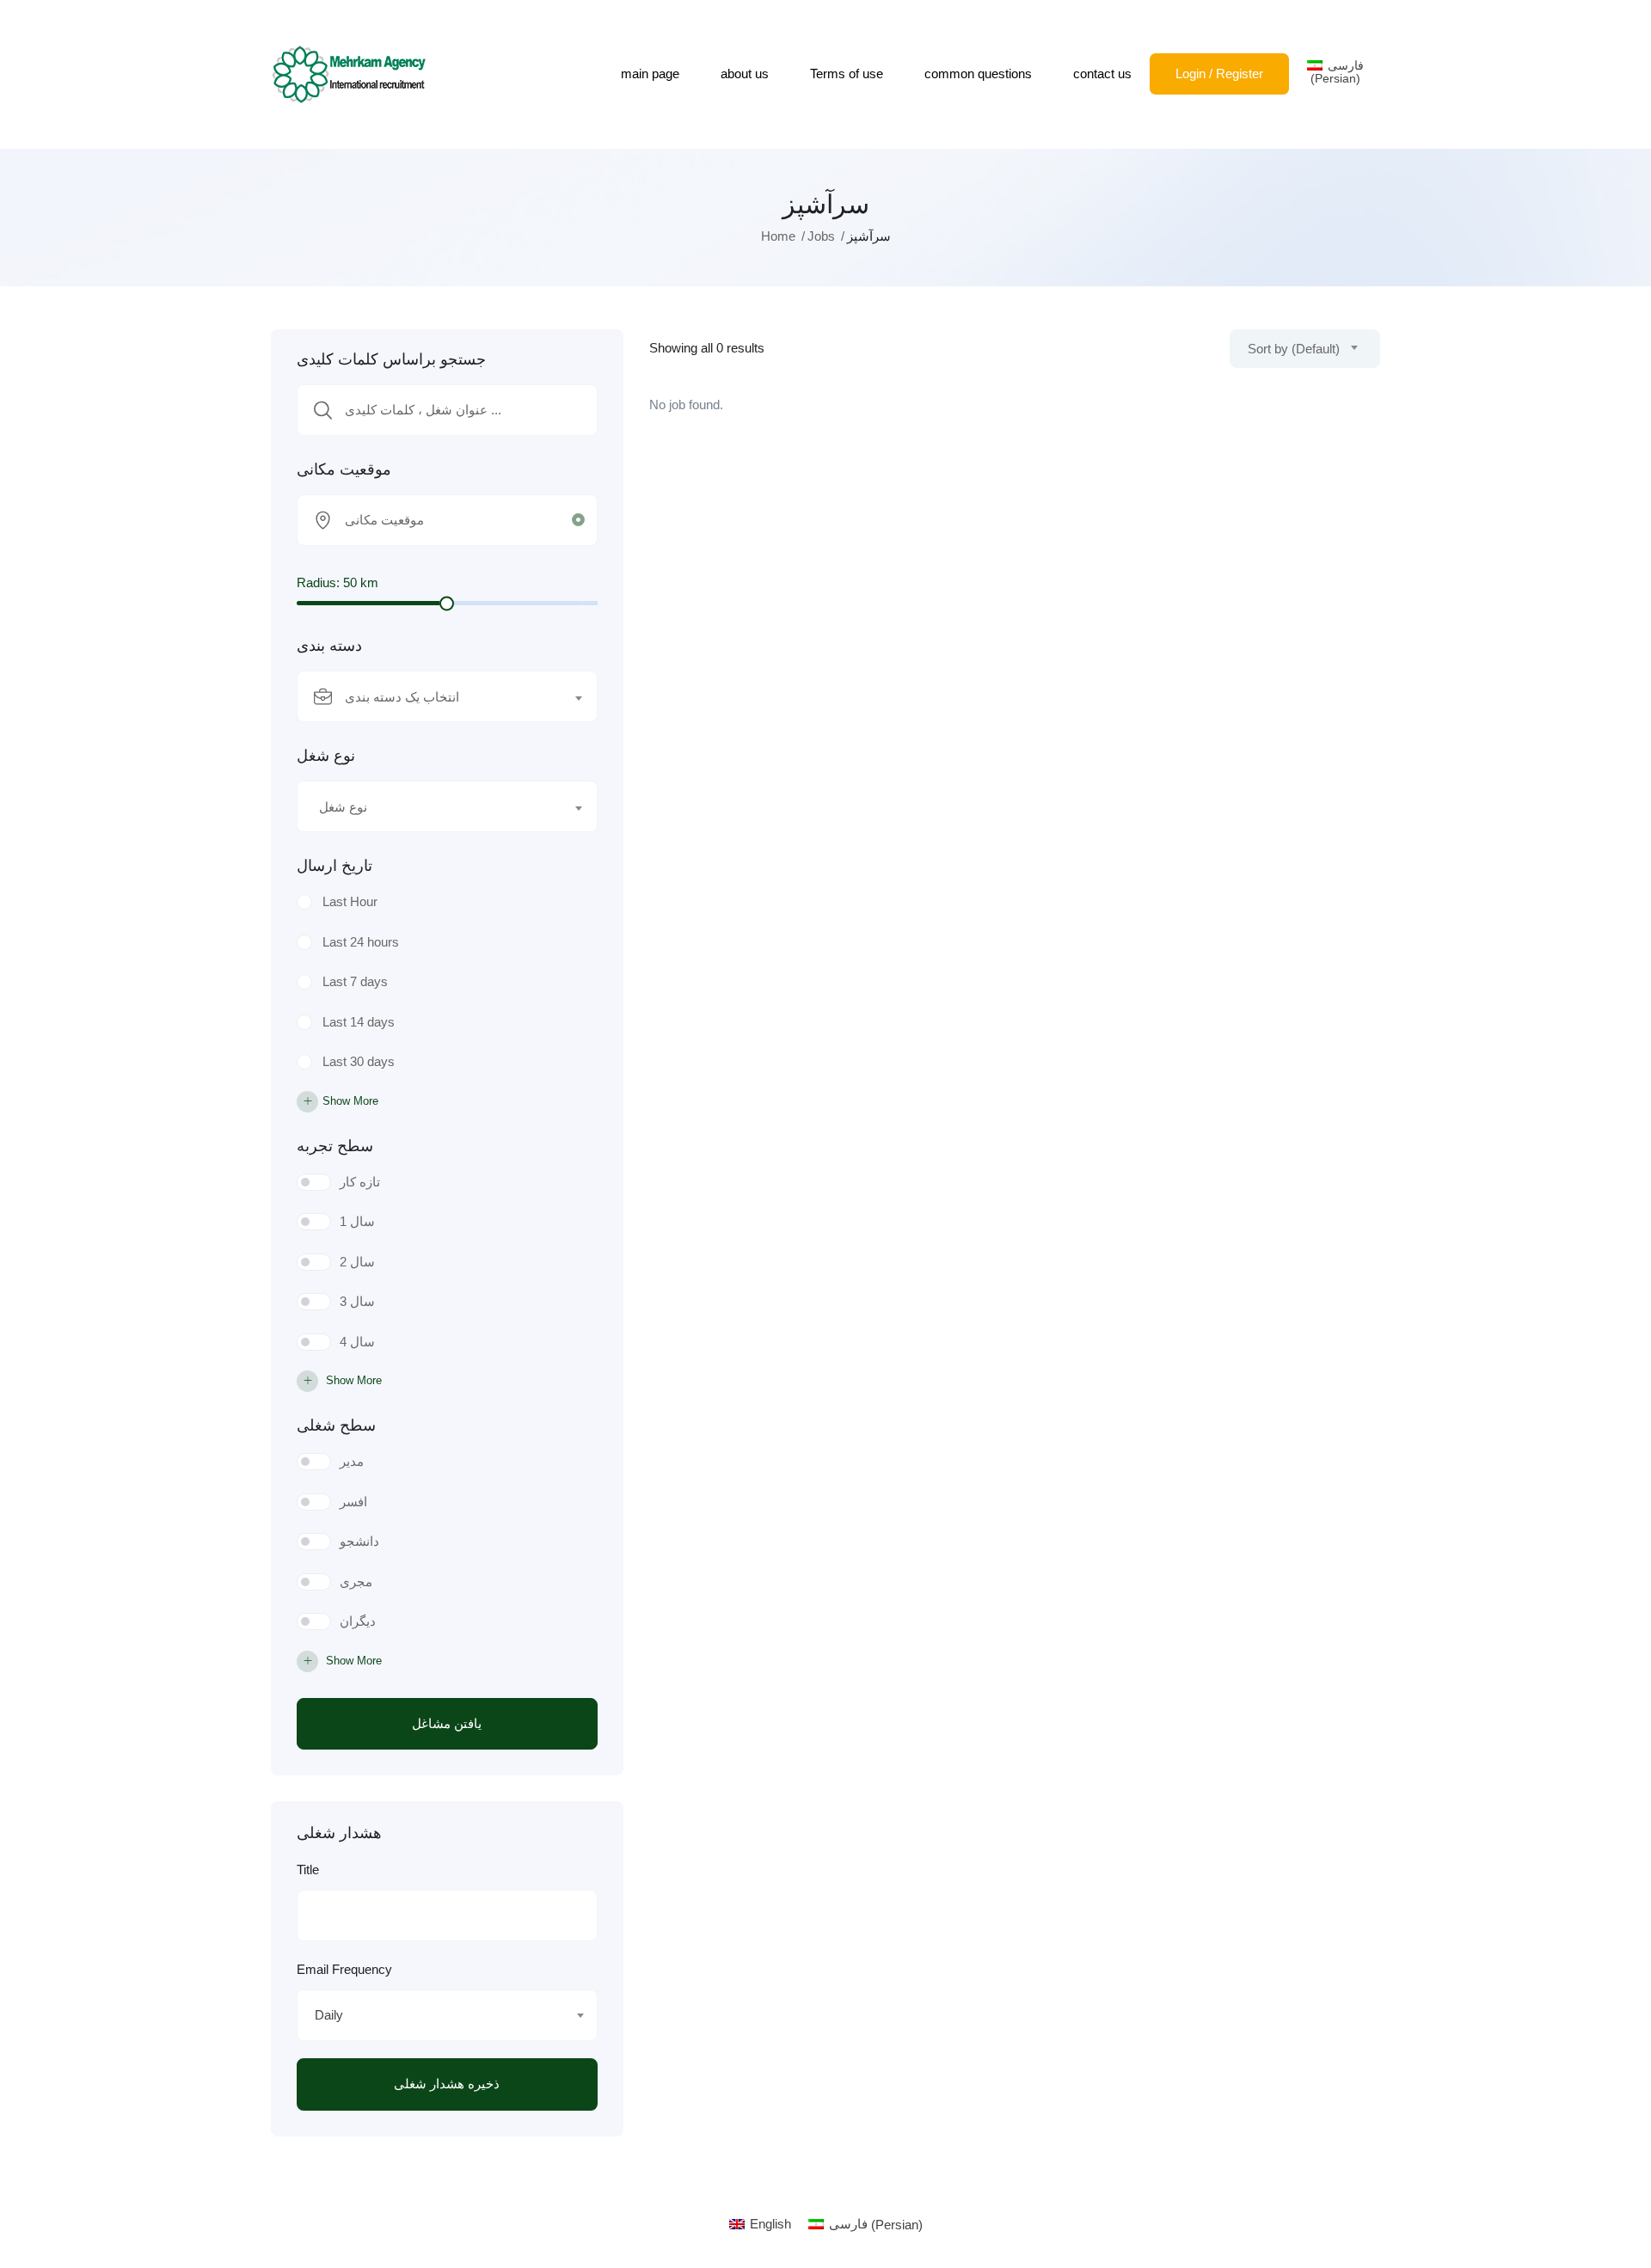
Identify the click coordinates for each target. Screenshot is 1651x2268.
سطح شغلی (336, 1425)
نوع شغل (326, 756)
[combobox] (447, 696)
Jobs (821, 236)
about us (745, 74)
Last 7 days (355, 981)
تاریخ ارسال (334, 866)
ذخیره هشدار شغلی (447, 2084)
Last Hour (350, 901)
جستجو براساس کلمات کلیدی (391, 359)
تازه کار (360, 1182)
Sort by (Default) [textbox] (1294, 349)
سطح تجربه (335, 1146)
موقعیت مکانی (344, 469)
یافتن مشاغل (447, 1723)
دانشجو (359, 1541)
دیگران (358, 1621)
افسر (353, 1502)
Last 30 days (359, 1061)
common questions (978, 74)
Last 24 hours (361, 942)
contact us (1102, 74)
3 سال (357, 1301)
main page (650, 74)
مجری (356, 1581)
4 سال (357, 1342)
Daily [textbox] (329, 2015)
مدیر (352, 1461)
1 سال (357, 1221)
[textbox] (436, 697)
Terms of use (847, 74)
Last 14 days (359, 1022)
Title (308, 1870)
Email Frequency (344, 1969)
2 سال (357, 1262)
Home (778, 236)
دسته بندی (329, 646)
